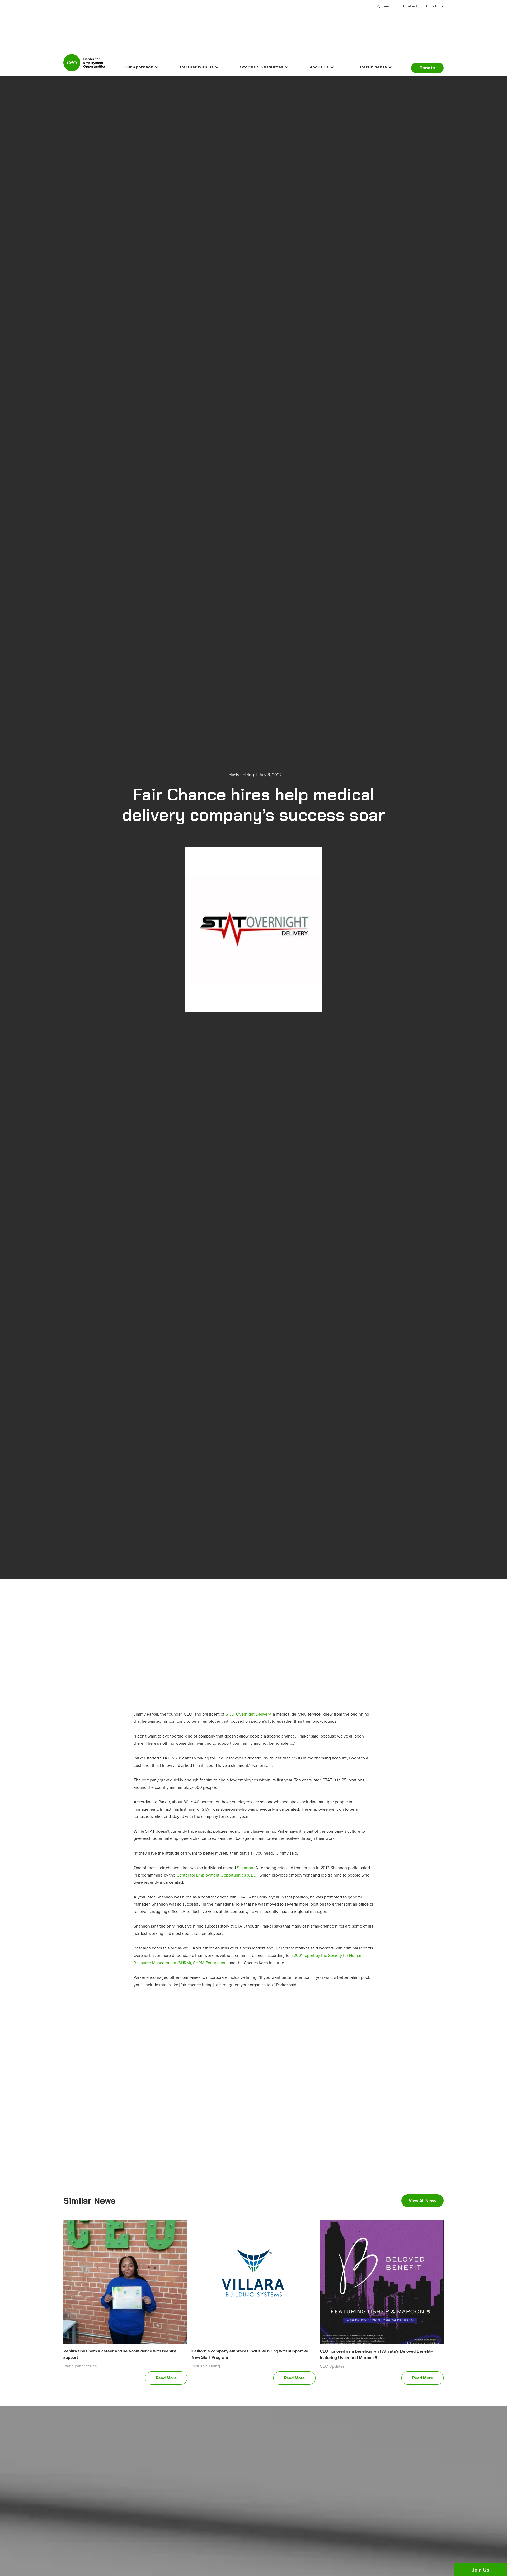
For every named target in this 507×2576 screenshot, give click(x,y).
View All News (422, 2201)
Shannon (245, 1868)
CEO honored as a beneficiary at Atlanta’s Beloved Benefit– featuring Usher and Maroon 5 (376, 2354)
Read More (166, 2378)
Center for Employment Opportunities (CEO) (217, 1875)
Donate (427, 68)
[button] (142, 67)
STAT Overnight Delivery (248, 1714)
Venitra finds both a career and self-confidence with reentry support (120, 2354)
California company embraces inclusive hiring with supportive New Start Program (250, 2354)
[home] (84, 65)
